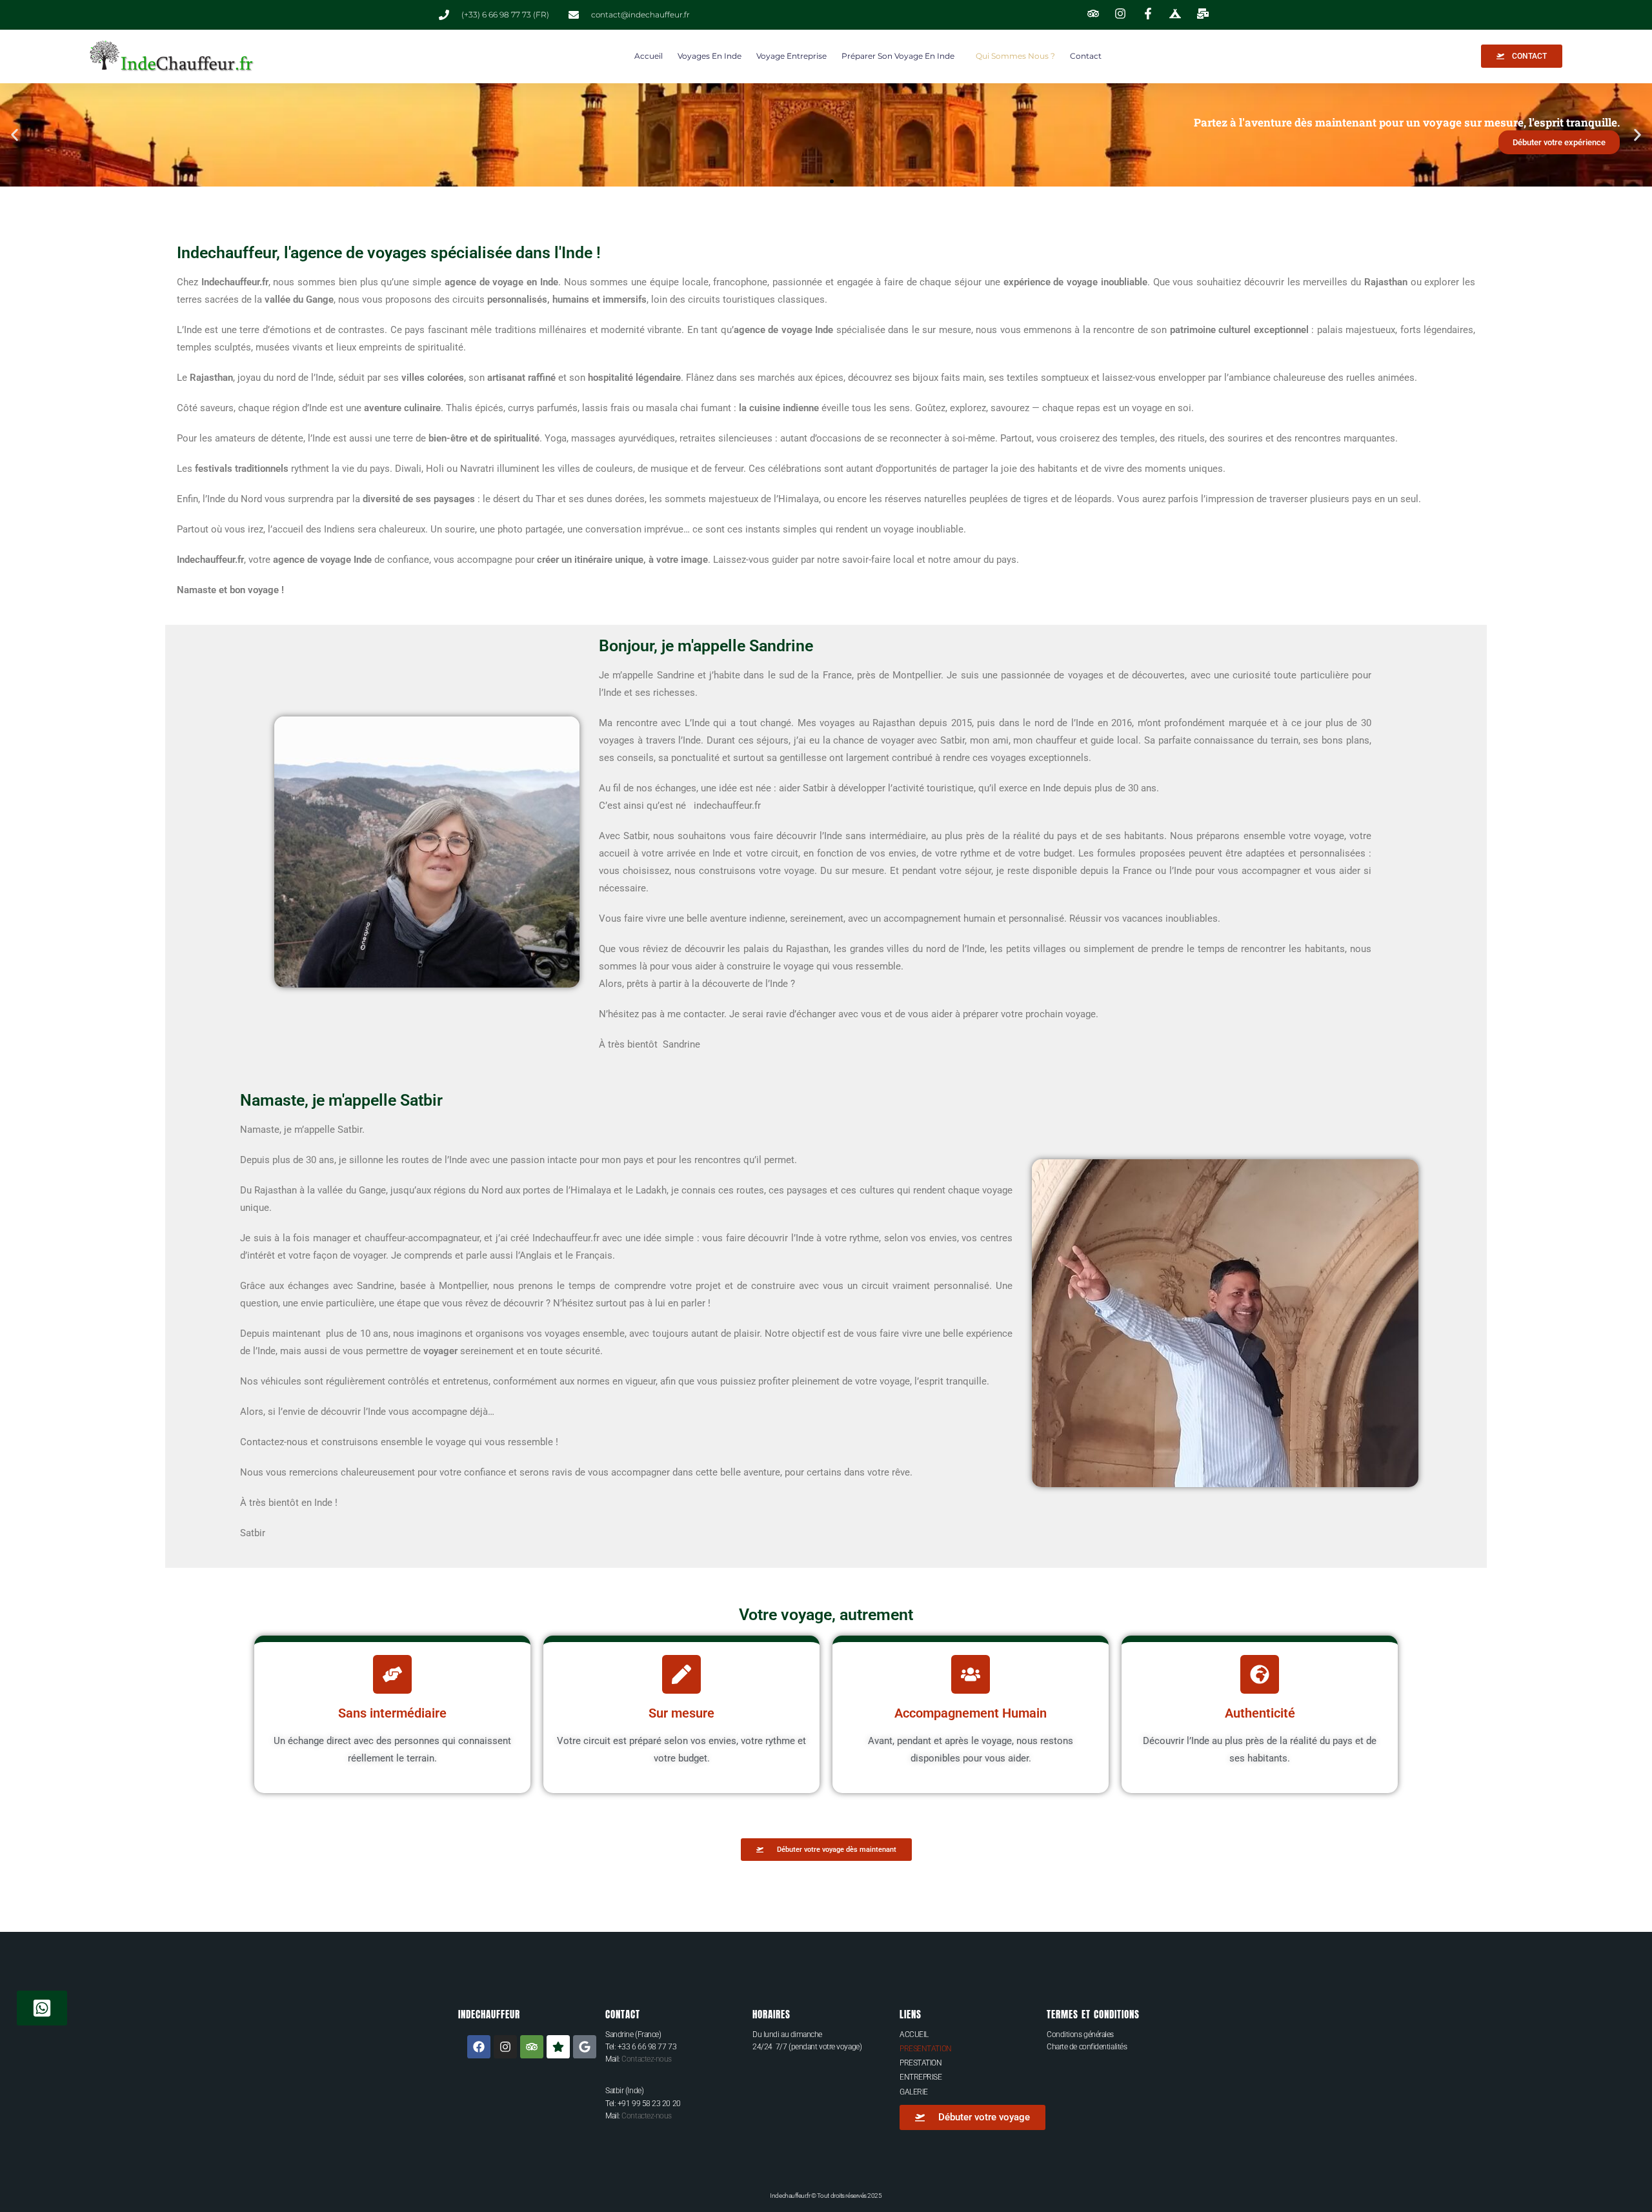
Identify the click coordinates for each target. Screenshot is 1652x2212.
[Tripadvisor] (532, 2047)
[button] (15, 135)
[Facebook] (479, 2047)
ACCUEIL (914, 2034)
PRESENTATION (926, 2049)
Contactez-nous (647, 2059)
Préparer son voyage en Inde (898, 56)
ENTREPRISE (921, 2077)
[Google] (585, 2047)
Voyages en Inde (710, 56)
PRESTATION (921, 2063)
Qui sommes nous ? (1015, 56)
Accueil (649, 56)
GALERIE (914, 2092)
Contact (1086, 56)
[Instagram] (505, 2047)
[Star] (558, 2047)
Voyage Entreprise (791, 56)
